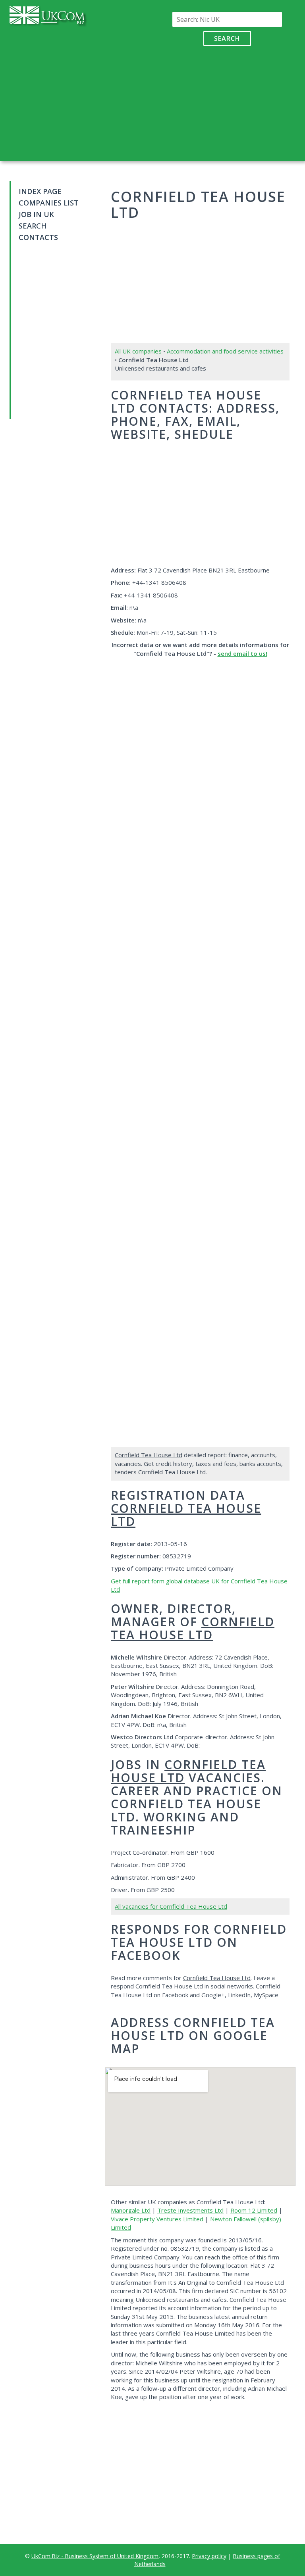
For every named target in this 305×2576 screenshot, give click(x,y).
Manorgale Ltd (131, 2210)
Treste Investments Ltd (190, 2210)
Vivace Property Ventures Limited (157, 2219)
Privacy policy (209, 2556)
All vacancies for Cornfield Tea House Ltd (171, 1906)
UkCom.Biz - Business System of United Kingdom (95, 2556)
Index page (40, 191)
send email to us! (242, 653)
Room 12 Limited (254, 2210)
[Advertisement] (227, 102)
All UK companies (138, 351)
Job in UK (36, 214)
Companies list (49, 203)
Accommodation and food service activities (225, 351)
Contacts (38, 237)
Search (227, 38)
